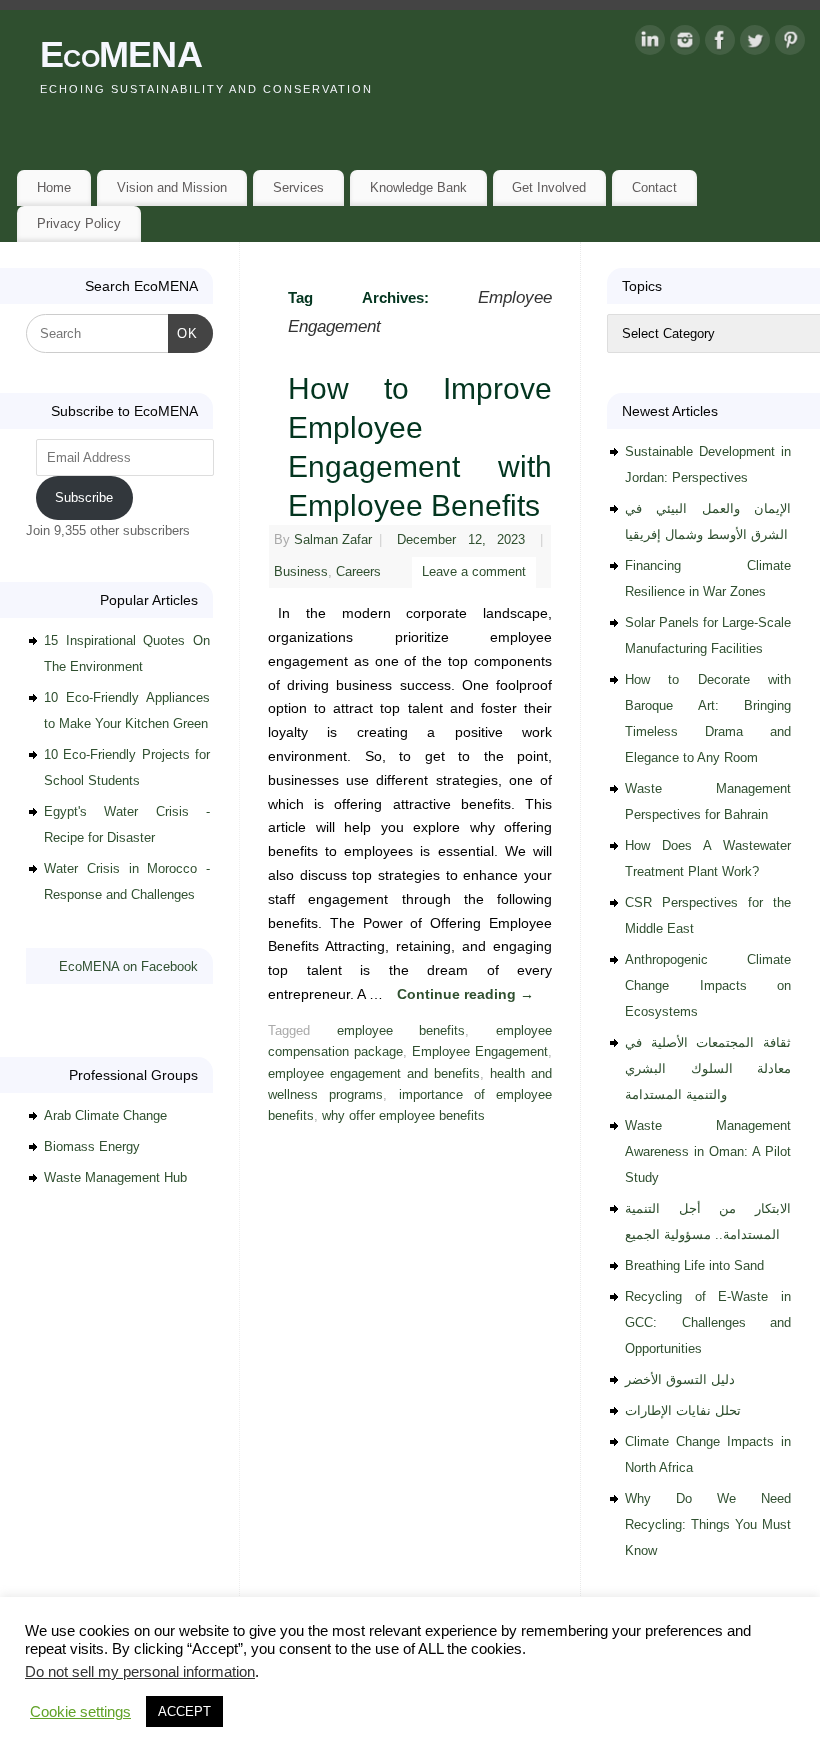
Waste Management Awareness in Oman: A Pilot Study (708, 1151)
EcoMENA (121, 54)
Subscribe (84, 497)
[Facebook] (720, 44)
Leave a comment (474, 572)
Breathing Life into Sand (694, 1265)
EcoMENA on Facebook (128, 966)
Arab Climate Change (105, 1115)
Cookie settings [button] (80, 1712)
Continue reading (465, 994)
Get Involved (549, 187)
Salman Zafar (333, 540)
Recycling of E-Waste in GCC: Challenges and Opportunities (708, 1322)
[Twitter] (755, 44)
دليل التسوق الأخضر (680, 1379)
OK (183, 333)
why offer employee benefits (403, 1116)
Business (301, 572)
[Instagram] (685, 44)
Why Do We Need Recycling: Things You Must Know (708, 1524)
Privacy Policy (79, 223)
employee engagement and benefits (374, 1074)
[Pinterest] (790, 44)
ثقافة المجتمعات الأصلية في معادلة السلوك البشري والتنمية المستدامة (708, 1068)
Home (54, 187)
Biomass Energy (92, 1146)
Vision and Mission (172, 187)
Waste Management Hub (115, 1177)
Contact (654, 187)
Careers (358, 572)
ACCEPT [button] (184, 1711)
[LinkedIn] (650, 44)
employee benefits (401, 1031)
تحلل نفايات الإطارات (683, 1410)
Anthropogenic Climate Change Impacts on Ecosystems (708, 985)
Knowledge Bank (418, 187)
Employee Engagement (480, 1052)
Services (298, 187)
